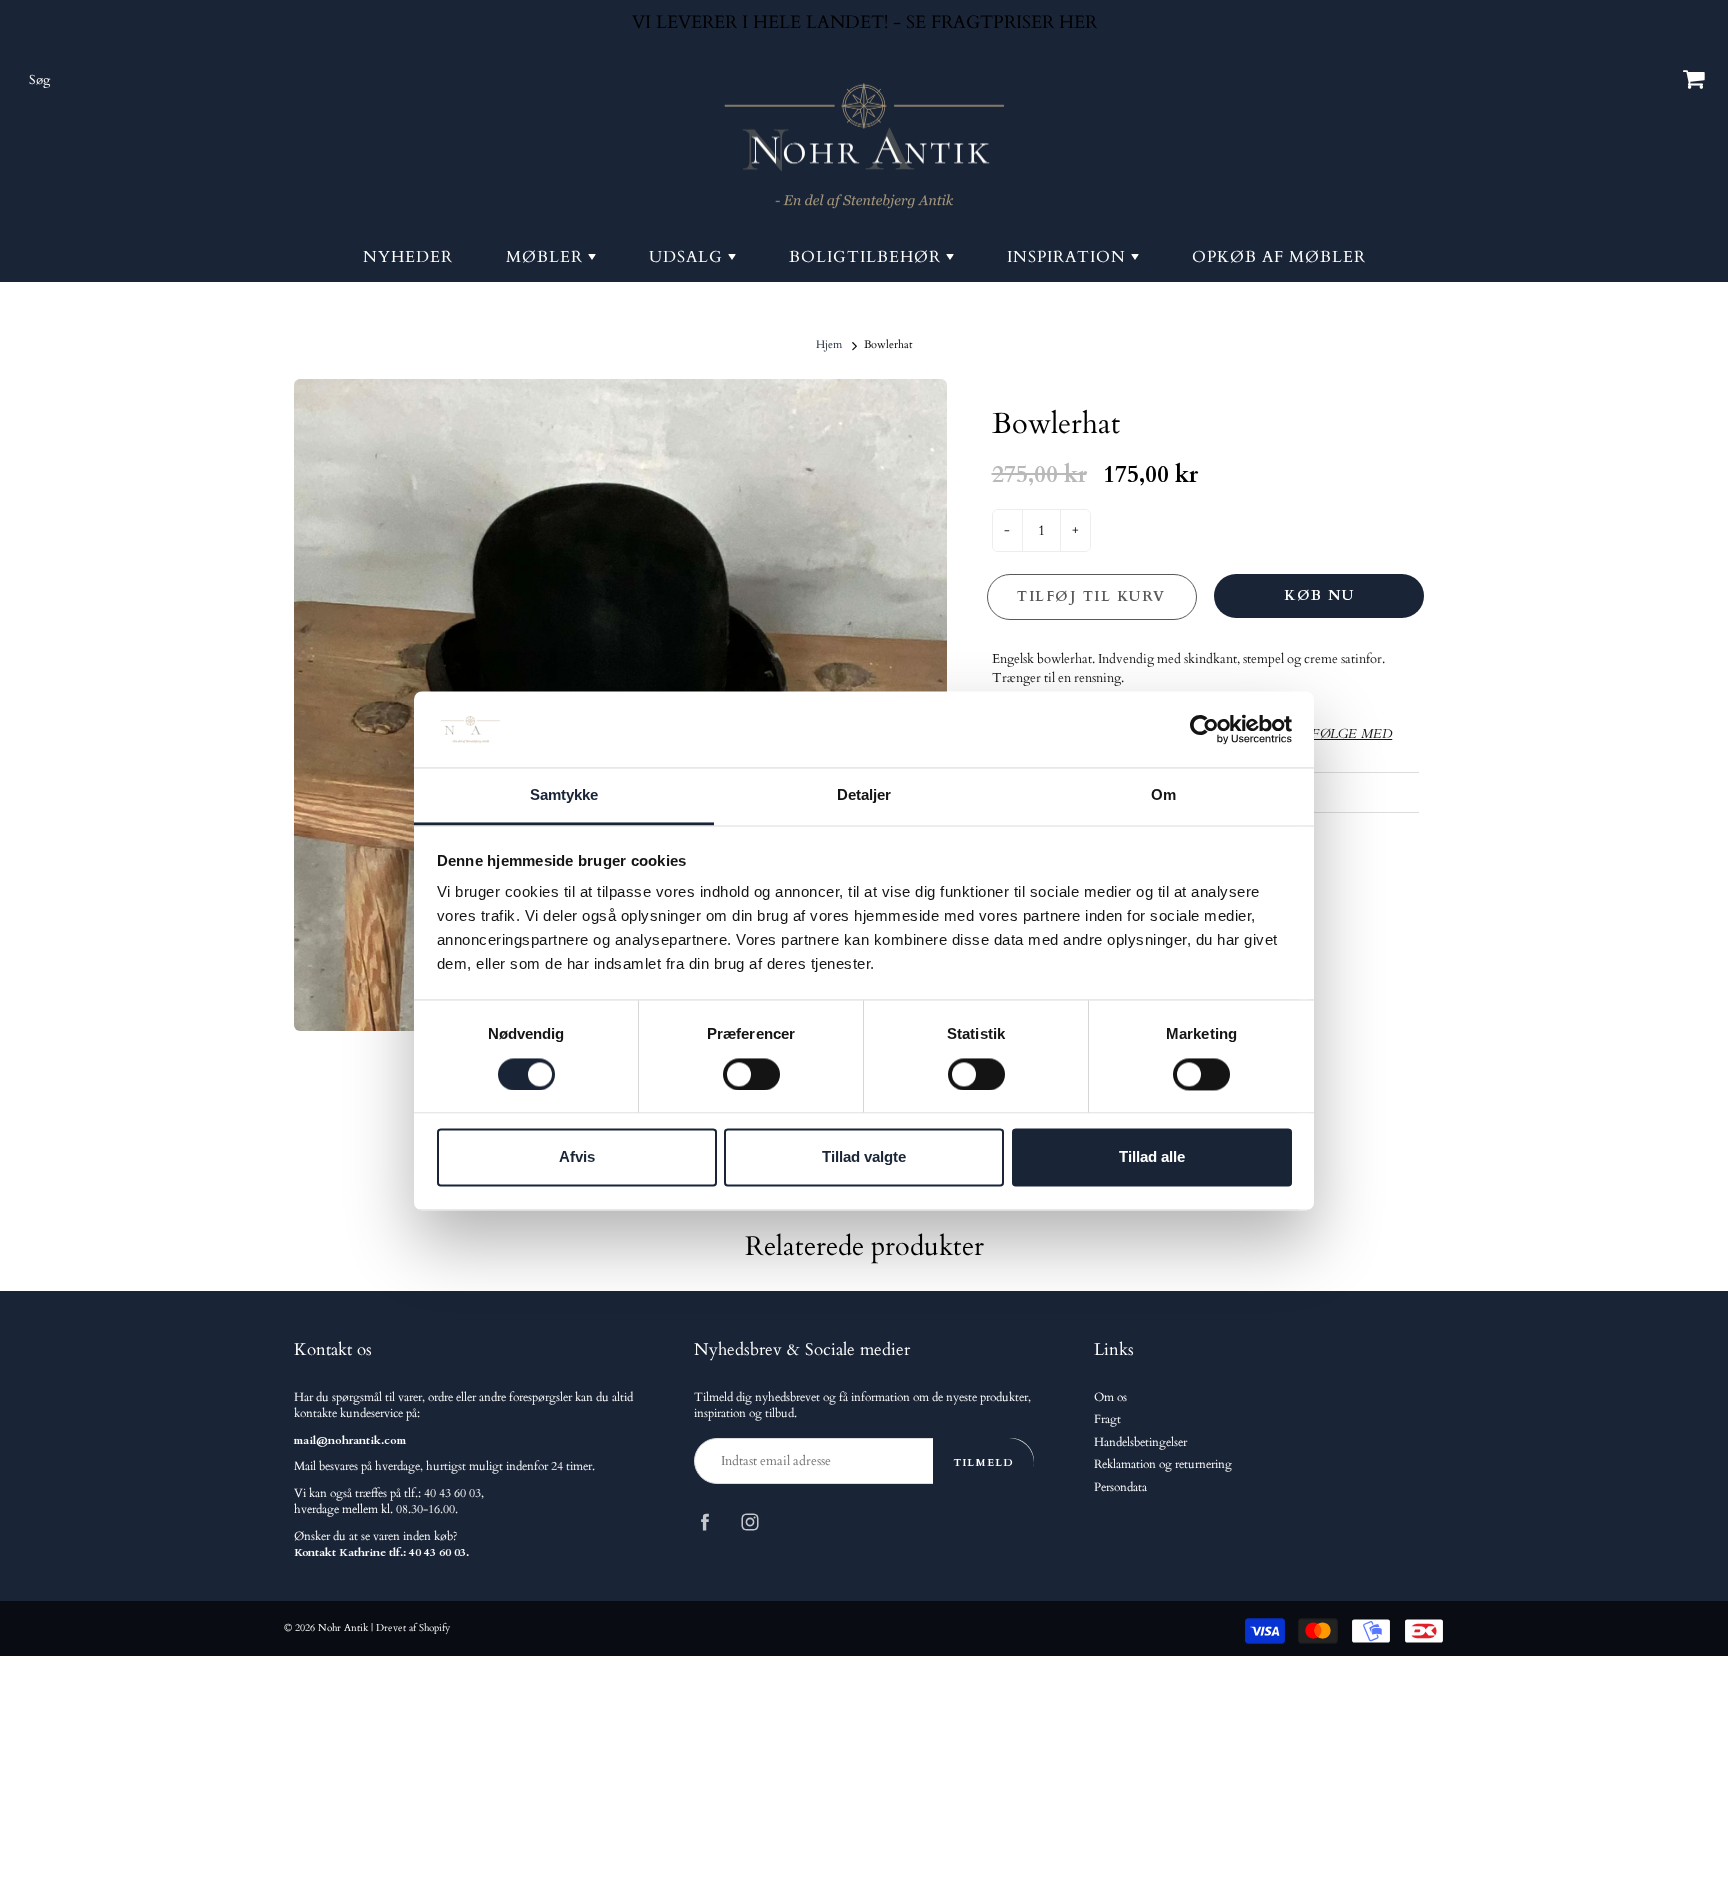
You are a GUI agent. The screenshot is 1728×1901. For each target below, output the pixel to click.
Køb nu (1319, 595)
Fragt (1107, 1419)
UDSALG (688, 257)
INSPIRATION (1069, 257)
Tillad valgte (864, 1157)
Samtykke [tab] (564, 795)
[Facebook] (704, 1521)
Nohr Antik (343, 1628)
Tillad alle (1152, 1157)
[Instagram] (749, 1521)
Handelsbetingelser (1140, 1442)
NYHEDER (408, 257)
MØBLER (547, 257)
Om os (1110, 1397)
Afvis (577, 1157)
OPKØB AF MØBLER (1279, 257)
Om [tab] (1163, 795)
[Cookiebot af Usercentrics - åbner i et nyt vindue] (1204, 729)
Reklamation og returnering (1163, 1464)
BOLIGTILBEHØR (867, 257)
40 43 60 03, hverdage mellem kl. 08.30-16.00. (389, 1501)
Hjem (829, 344)
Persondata (1120, 1487)
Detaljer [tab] (864, 795)
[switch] (751, 1074)
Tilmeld (983, 1462)
